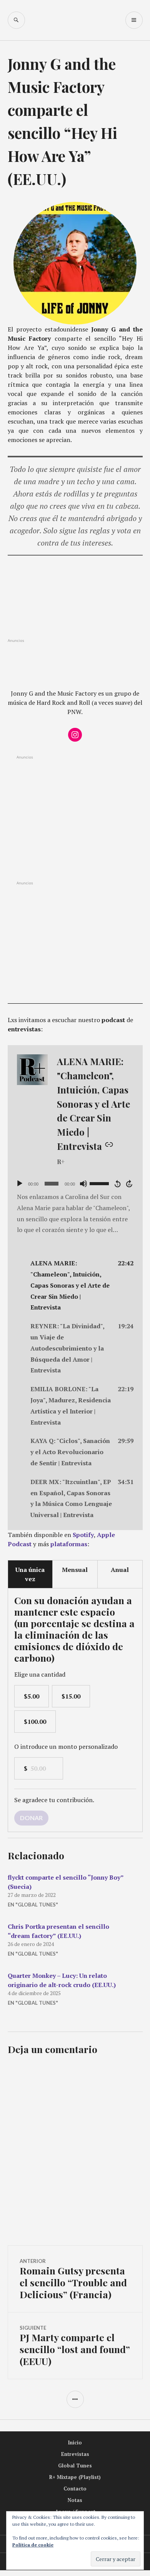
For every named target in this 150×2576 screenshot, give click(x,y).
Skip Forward (130, 1184)
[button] (75, 1285)
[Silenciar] (83, 1184)
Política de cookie (33, 2545)
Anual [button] (120, 1570)
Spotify (83, 1535)
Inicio (75, 2442)
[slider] (100, 1183)
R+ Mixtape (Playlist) (75, 2477)
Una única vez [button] (30, 1574)
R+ (61, 1162)
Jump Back (117, 1184)
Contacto (75, 2489)
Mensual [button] (75, 1570)
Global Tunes (75, 2466)
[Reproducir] (20, 1184)
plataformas (69, 1544)
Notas (75, 2500)
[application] (75, 1184)
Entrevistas (75, 2454)
